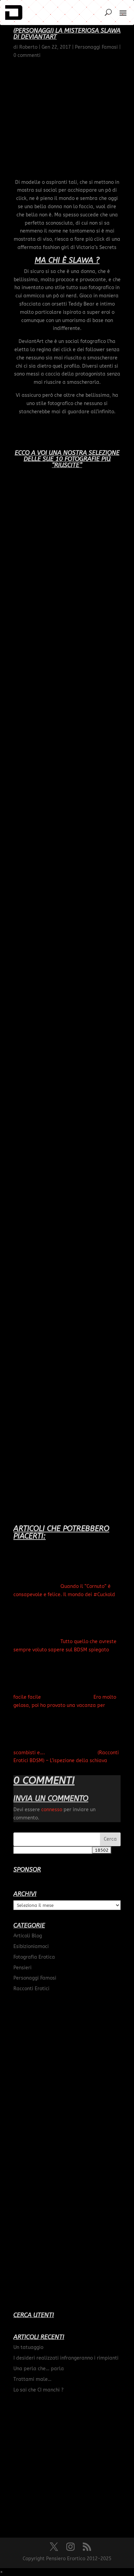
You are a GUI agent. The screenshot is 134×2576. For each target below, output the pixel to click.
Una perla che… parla (39, 2369)
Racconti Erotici (31, 1989)
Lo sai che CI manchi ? (38, 2390)
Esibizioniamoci (31, 1946)
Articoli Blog (28, 1936)
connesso (52, 1810)
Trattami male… (32, 2379)
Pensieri (23, 1968)
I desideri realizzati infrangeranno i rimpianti (66, 2358)
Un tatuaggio (28, 2347)
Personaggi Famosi (35, 1978)
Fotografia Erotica (34, 1957)
